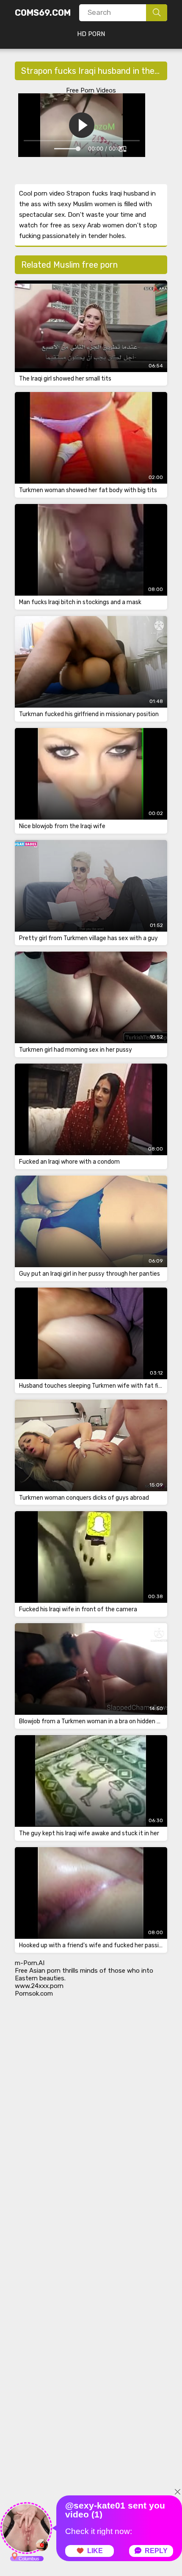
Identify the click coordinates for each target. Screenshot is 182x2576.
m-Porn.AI (30, 1963)
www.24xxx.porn (39, 1986)
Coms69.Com (43, 13)
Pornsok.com (34, 1994)
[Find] (157, 13)
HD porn (91, 34)
